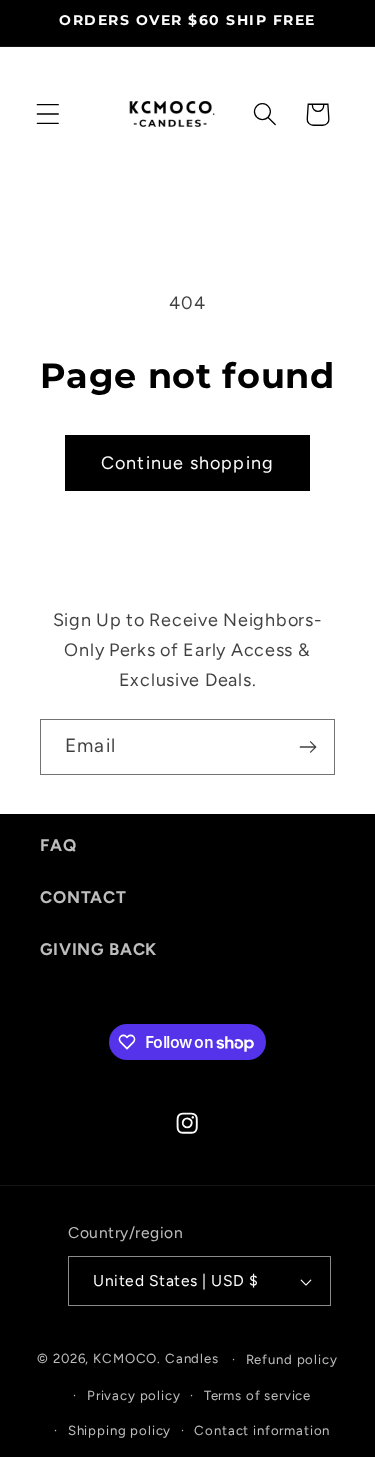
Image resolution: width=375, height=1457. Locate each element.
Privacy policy (134, 1395)
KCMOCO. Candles (156, 1358)
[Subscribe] (307, 747)
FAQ (58, 845)
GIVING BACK (98, 949)
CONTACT (83, 897)
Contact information (262, 1430)
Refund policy (292, 1359)
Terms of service (257, 1395)
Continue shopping (187, 463)
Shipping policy (120, 1430)
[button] (48, 114)
